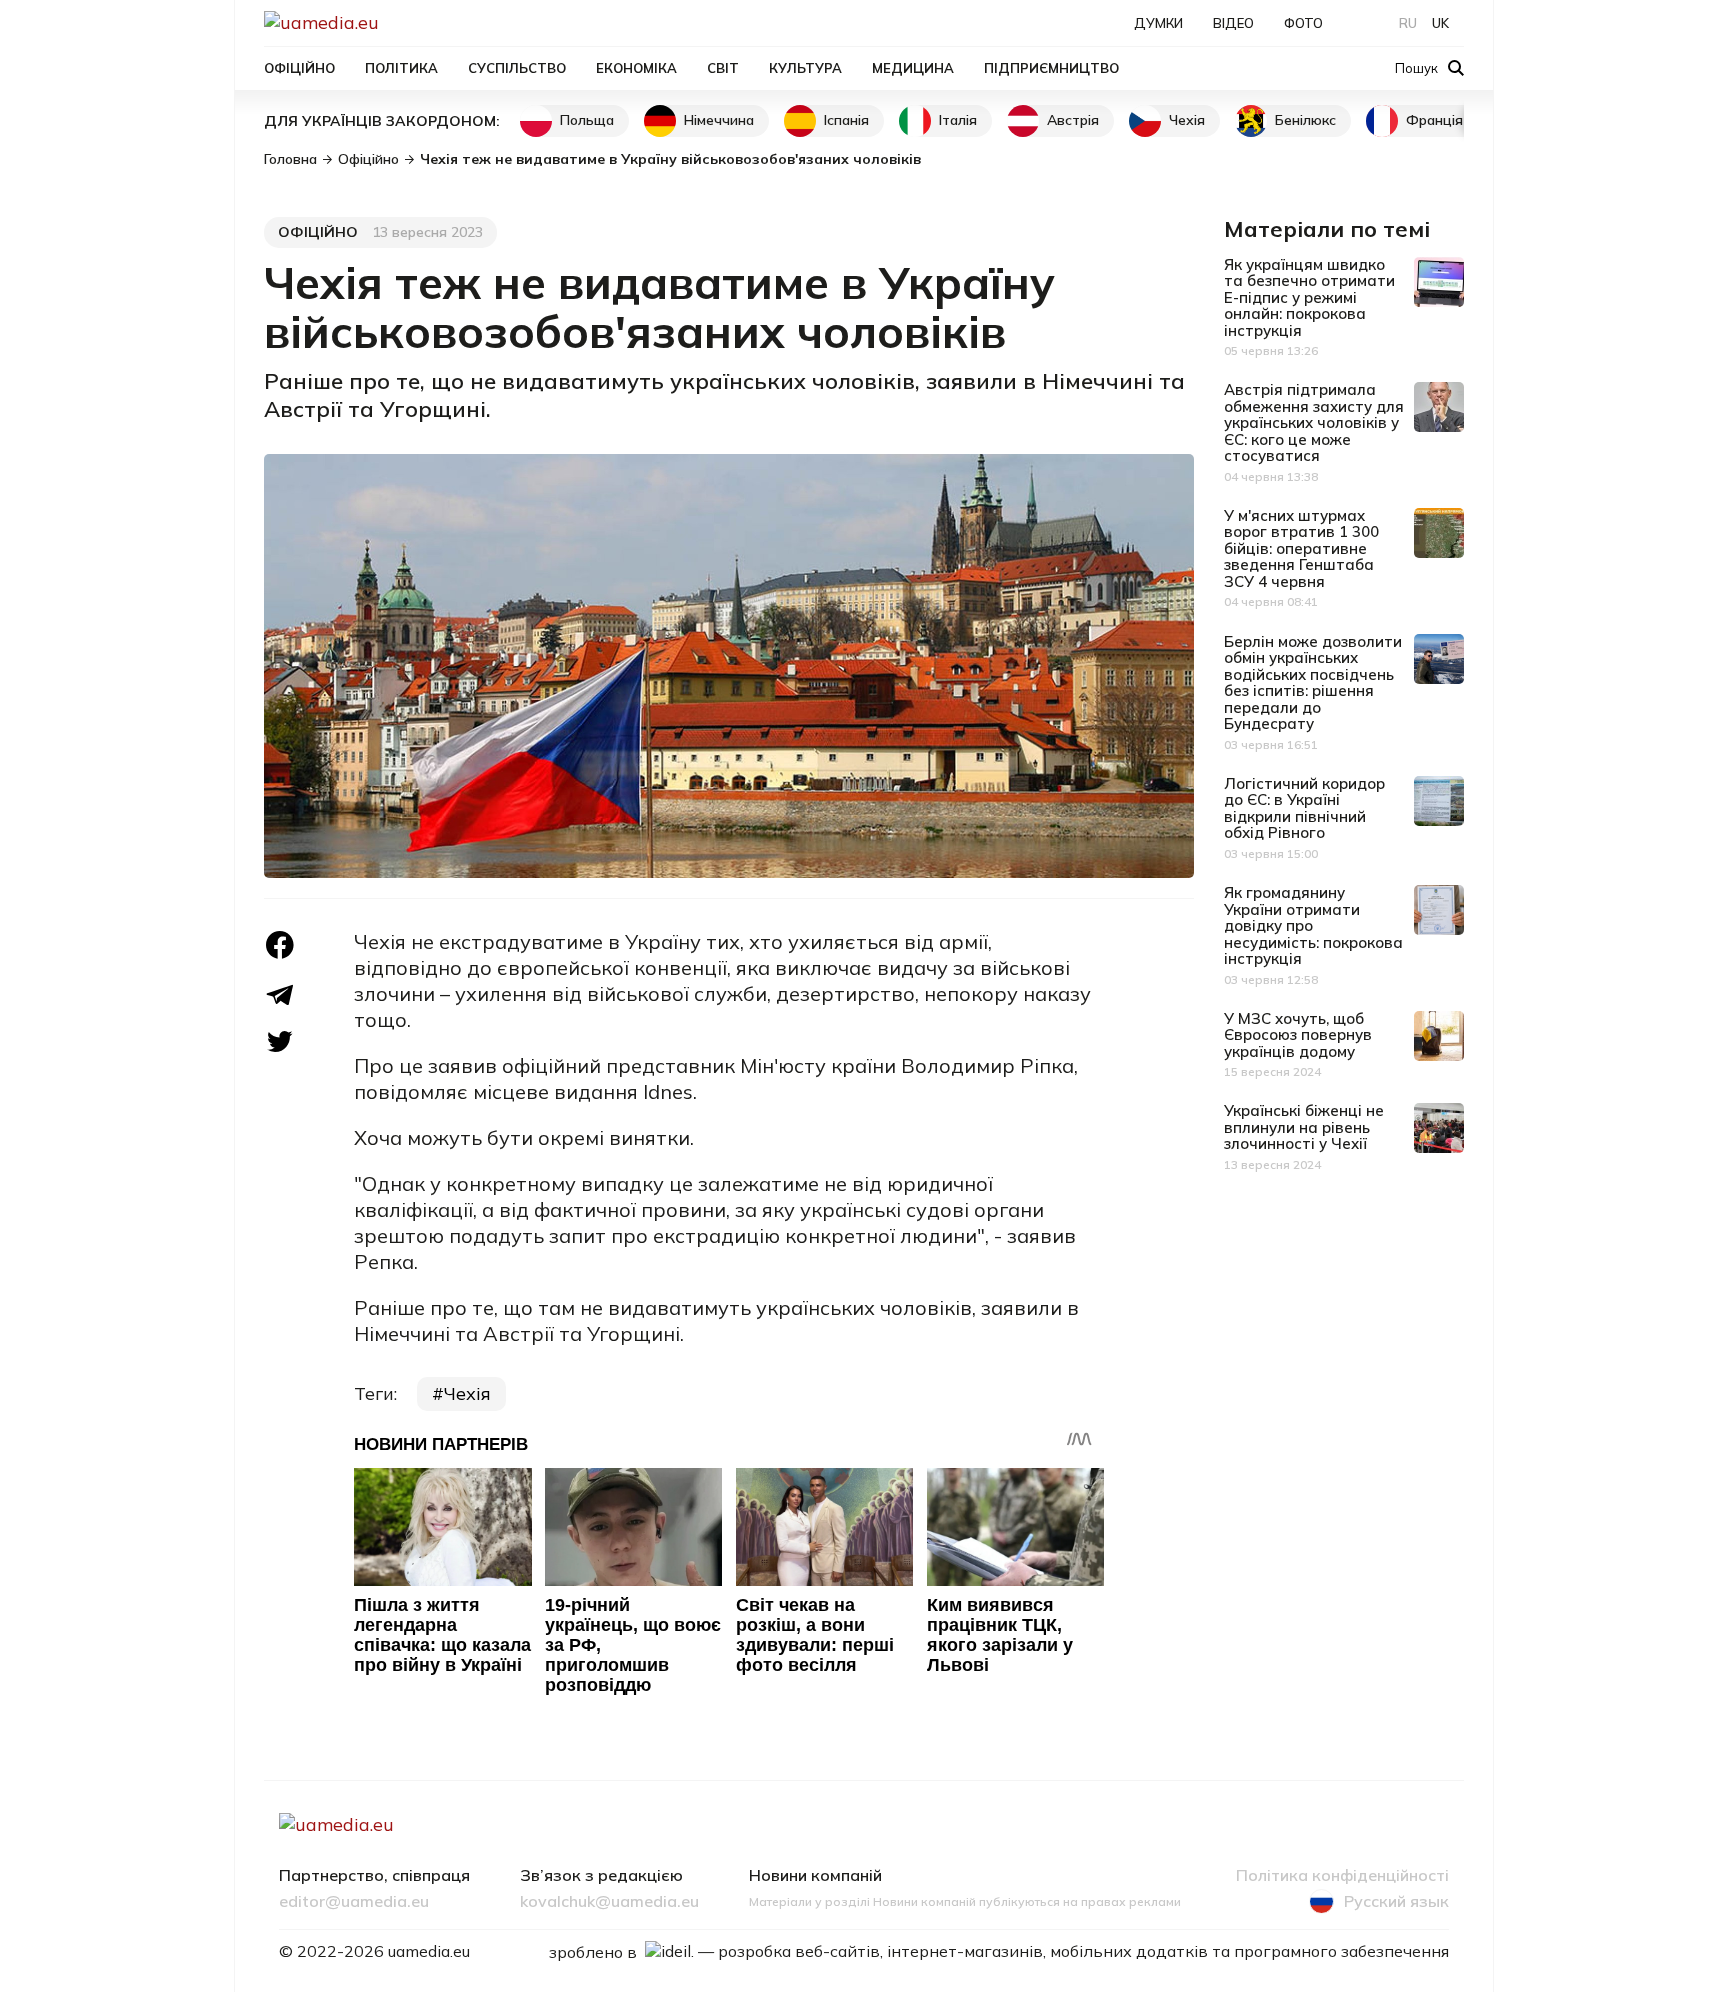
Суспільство (517, 68)
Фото (1303, 23)
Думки (1158, 23)
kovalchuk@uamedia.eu (609, 1902)
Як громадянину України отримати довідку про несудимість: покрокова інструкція (1313, 925)
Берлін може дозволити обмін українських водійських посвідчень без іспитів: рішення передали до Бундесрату (1313, 683)
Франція (1434, 120)
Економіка (636, 68)
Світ (723, 68)
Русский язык (1396, 1901)
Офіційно (299, 68)
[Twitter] (280, 1041)
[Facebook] (280, 945)
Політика (401, 68)
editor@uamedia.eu (354, 1902)
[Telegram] (280, 994)
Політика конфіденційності (1342, 1876)
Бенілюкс (1305, 120)
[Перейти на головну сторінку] (390, 22)
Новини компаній (815, 1876)
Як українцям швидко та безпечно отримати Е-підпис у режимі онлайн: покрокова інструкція (1309, 297)
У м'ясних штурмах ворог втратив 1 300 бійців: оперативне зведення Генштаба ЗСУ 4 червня (1301, 548)
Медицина (913, 68)
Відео (1233, 23)
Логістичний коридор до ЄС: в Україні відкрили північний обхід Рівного (1304, 808)
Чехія (1187, 120)
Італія (958, 120)
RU (1408, 23)
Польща (587, 120)
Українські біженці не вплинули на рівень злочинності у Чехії (1304, 1127)
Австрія (1073, 120)
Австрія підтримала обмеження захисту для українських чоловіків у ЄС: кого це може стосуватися (1314, 422)
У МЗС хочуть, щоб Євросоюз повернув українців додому (1298, 1035)
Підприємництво (1051, 68)
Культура (805, 68)
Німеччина (719, 120)
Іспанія (846, 120)
